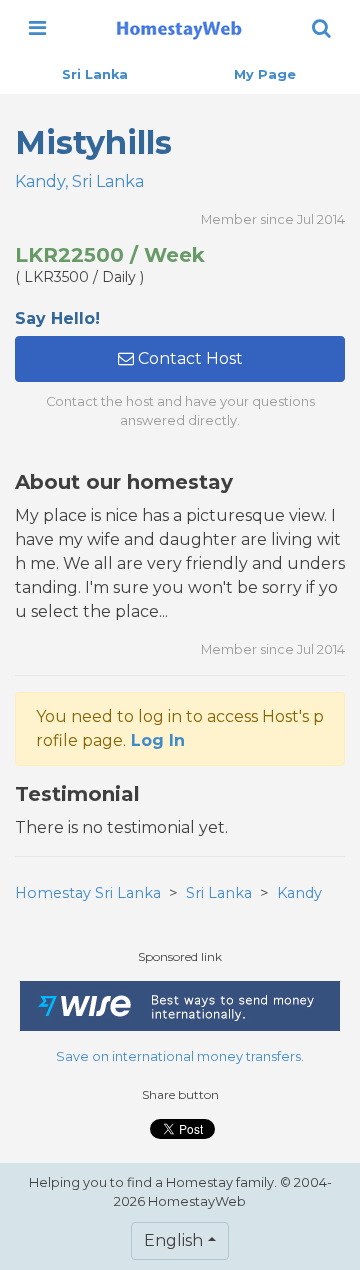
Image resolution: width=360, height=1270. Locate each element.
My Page (265, 74)
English (173, 1240)
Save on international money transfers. (180, 1056)
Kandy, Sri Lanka (79, 181)
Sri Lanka (95, 74)
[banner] (179, 28)
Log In (158, 740)
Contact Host (188, 358)
